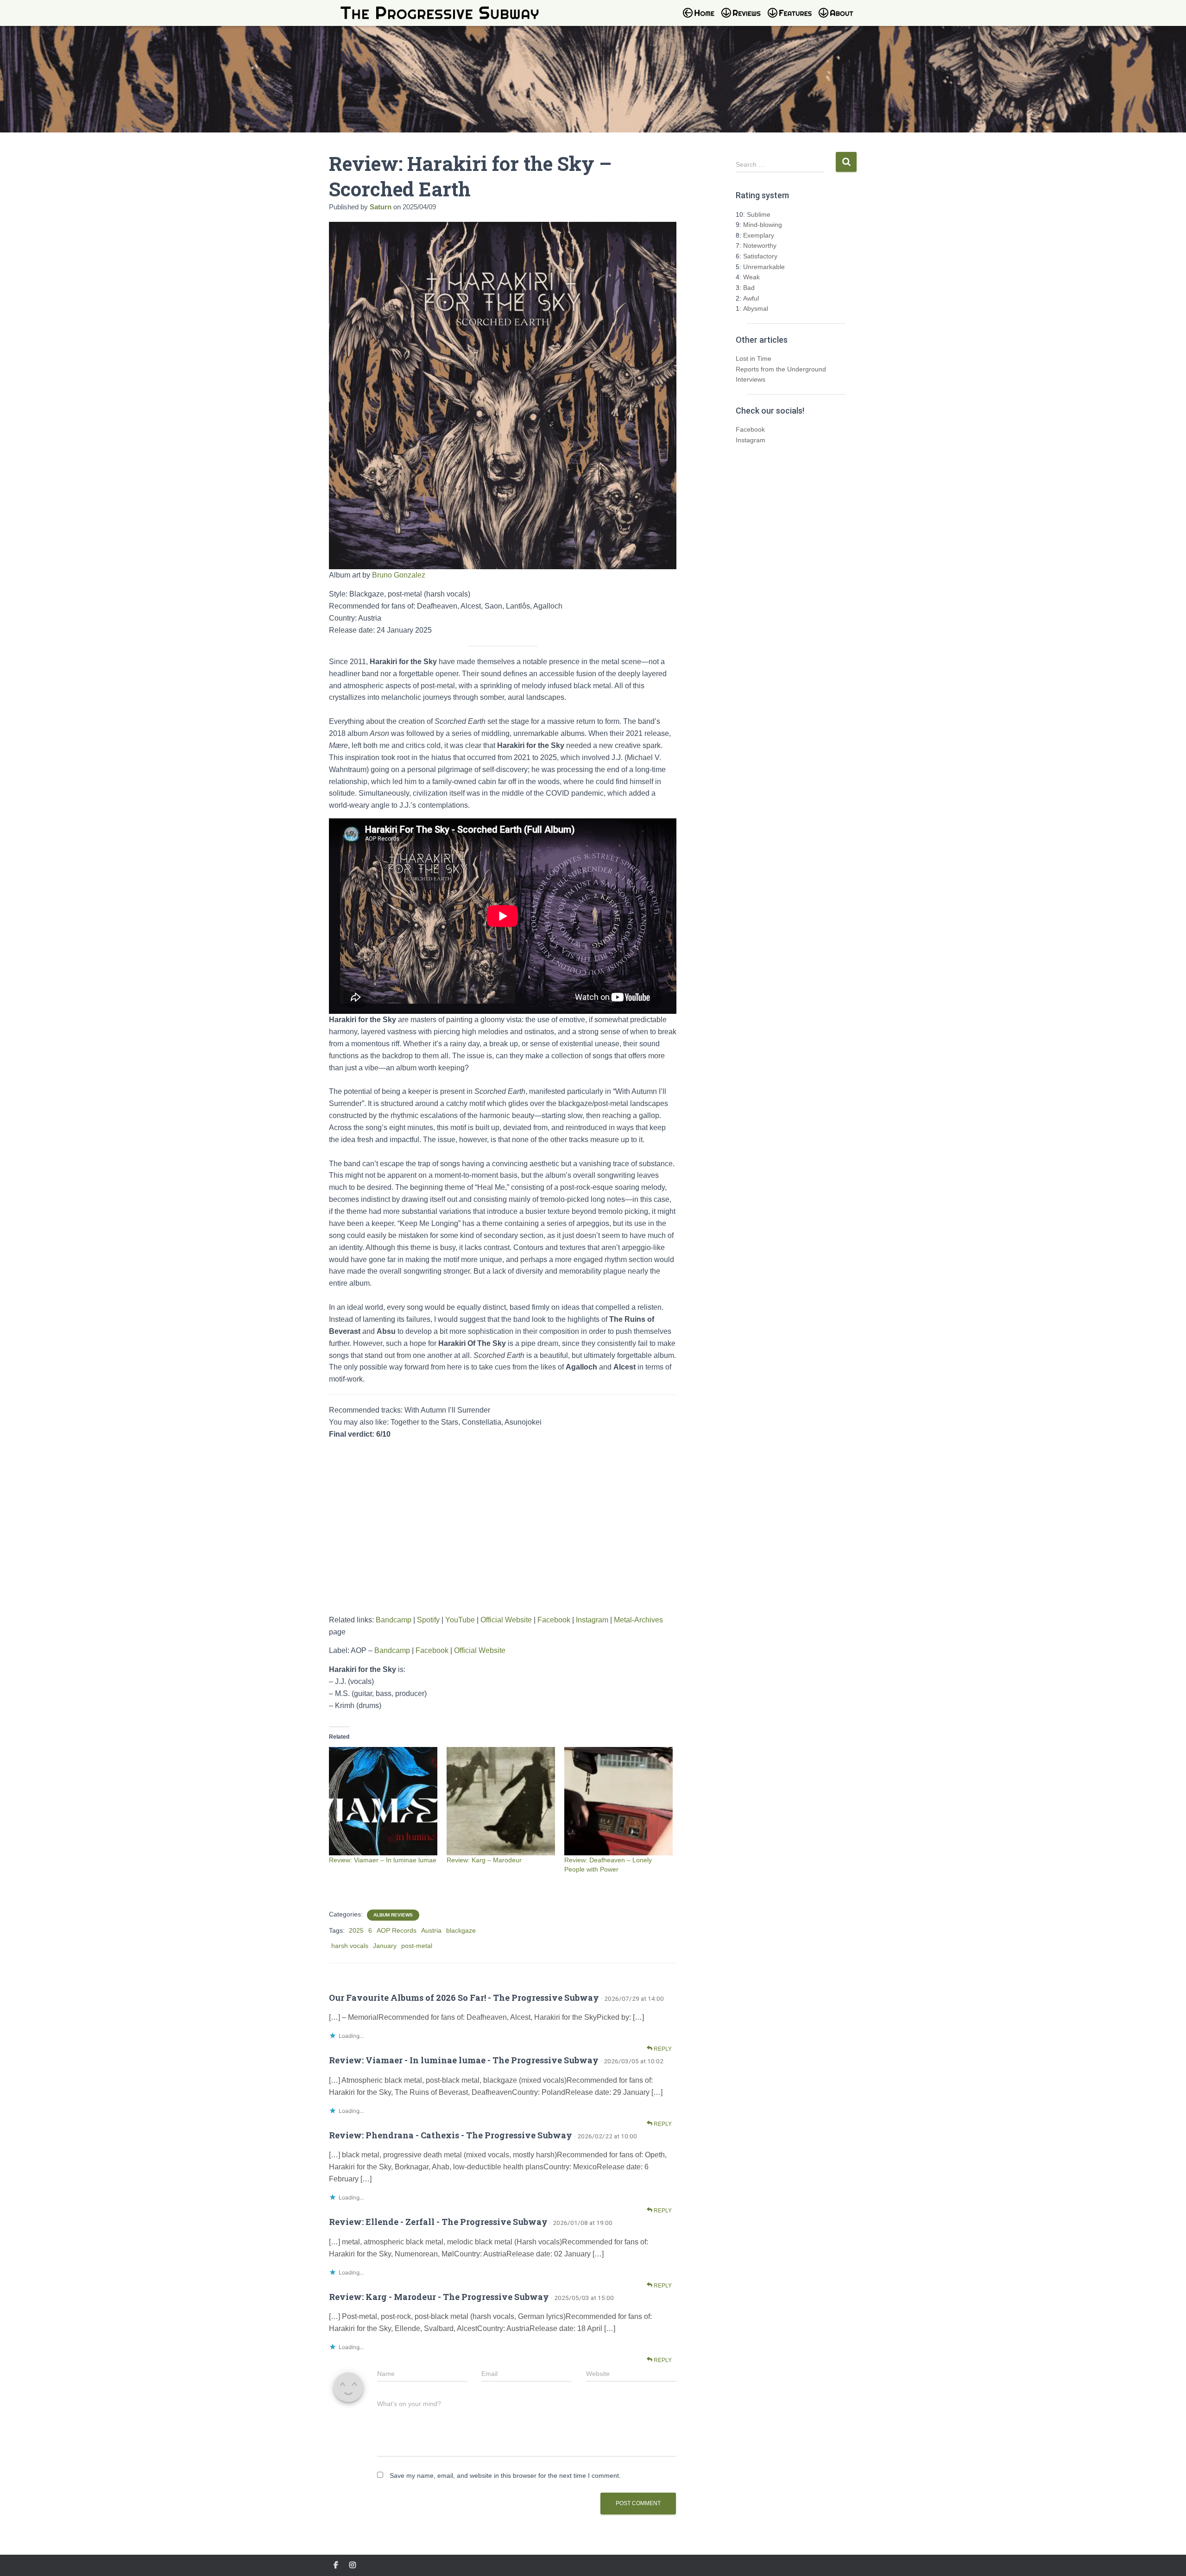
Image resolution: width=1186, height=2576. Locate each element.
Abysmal (756, 308)
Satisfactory (760, 256)
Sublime (759, 214)
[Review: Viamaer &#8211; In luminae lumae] (383, 1801)
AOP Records (397, 1930)
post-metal (417, 1946)
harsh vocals (350, 1946)
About (841, 19)
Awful (751, 298)
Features (792, 19)
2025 (356, 1930)
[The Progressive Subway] (440, 13)
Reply (662, 2049)
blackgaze (461, 1930)
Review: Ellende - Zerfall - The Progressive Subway (438, 2222)
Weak (751, 277)
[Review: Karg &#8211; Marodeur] (501, 1801)
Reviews (744, 19)
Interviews (751, 379)
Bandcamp (394, 1620)
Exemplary (759, 235)
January (385, 1946)
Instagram (592, 1620)
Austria (431, 1930)
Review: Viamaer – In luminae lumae (383, 1860)
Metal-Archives (638, 1620)
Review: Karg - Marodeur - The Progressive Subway (439, 2297)
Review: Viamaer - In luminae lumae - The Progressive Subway (464, 2060)
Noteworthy (760, 245)
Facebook (554, 1620)
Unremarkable (764, 267)
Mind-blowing (763, 225)
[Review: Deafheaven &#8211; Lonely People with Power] (618, 1801)
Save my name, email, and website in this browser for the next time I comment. (505, 2475)
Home (701, 19)
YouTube (460, 1620)
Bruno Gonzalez (399, 575)
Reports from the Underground (781, 369)
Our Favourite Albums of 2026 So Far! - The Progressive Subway (464, 1998)
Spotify (428, 1620)
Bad (749, 288)
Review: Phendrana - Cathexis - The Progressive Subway (451, 2135)
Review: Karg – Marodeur (484, 1860)
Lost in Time (754, 358)
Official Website (506, 1620)
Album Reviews (393, 1915)
